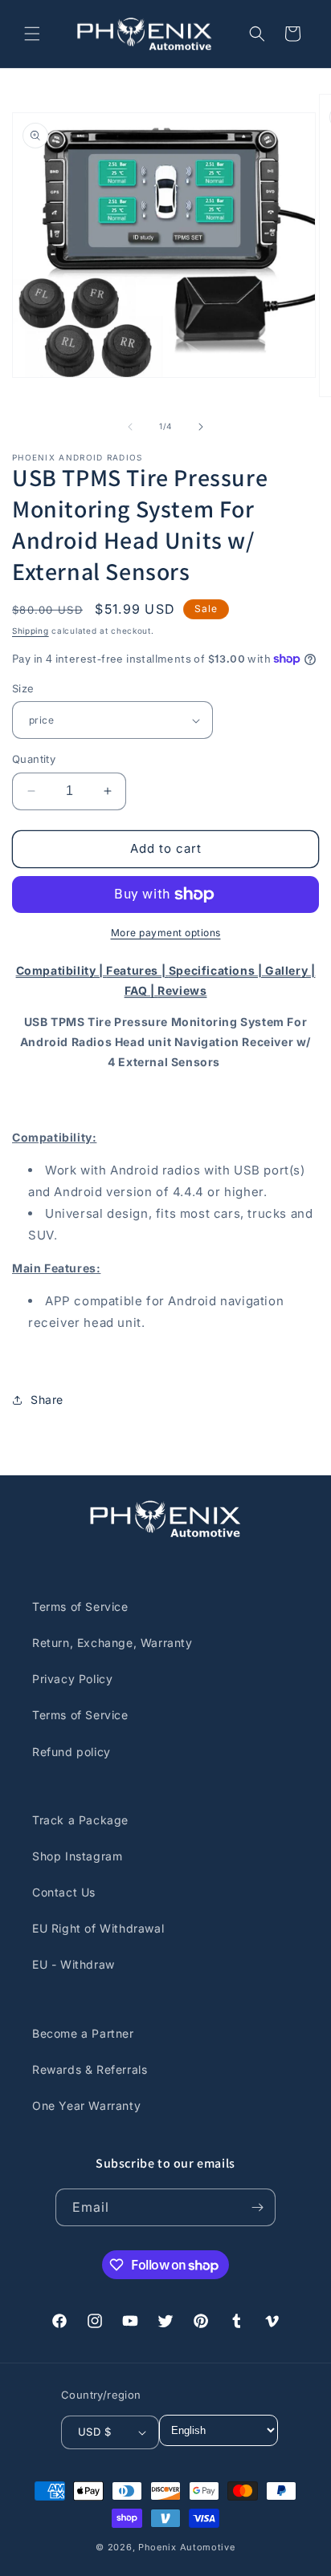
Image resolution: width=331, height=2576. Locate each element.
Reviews (182, 990)
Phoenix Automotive (187, 2547)
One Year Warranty (86, 2105)
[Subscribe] (257, 2207)
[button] (32, 34)
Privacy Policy (72, 1679)
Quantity (34, 759)
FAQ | (141, 990)
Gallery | (290, 970)
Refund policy (72, 1752)
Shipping (31, 631)
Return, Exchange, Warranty (112, 1643)
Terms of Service (80, 1606)
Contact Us (64, 1892)
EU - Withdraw (74, 1964)
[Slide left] (130, 427)
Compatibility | (61, 970)
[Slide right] (201, 427)
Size (23, 688)
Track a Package (80, 1820)
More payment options (166, 933)
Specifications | (217, 970)
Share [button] (47, 1400)
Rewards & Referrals (90, 2069)
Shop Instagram (77, 1856)
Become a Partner (83, 2033)
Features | (137, 970)
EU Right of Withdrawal (98, 1928)
